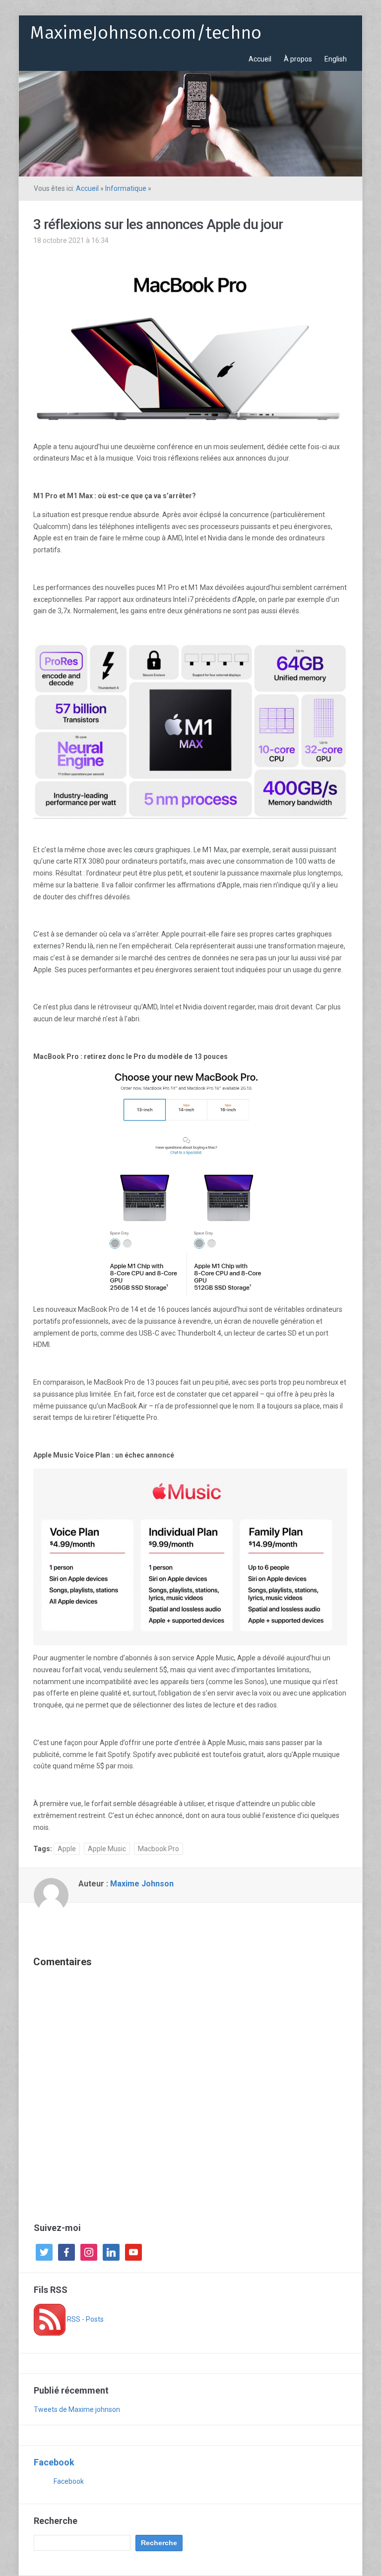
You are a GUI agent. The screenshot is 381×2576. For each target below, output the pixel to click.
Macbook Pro (159, 1849)
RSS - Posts (85, 2319)
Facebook (54, 2462)
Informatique (126, 188)
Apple (67, 1849)
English (336, 59)
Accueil (260, 59)
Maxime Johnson (142, 1884)
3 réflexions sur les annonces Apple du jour (158, 224)
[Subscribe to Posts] (50, 2319)
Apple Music (107, 1849)
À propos (298, 59)
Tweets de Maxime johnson (77, 2409)
